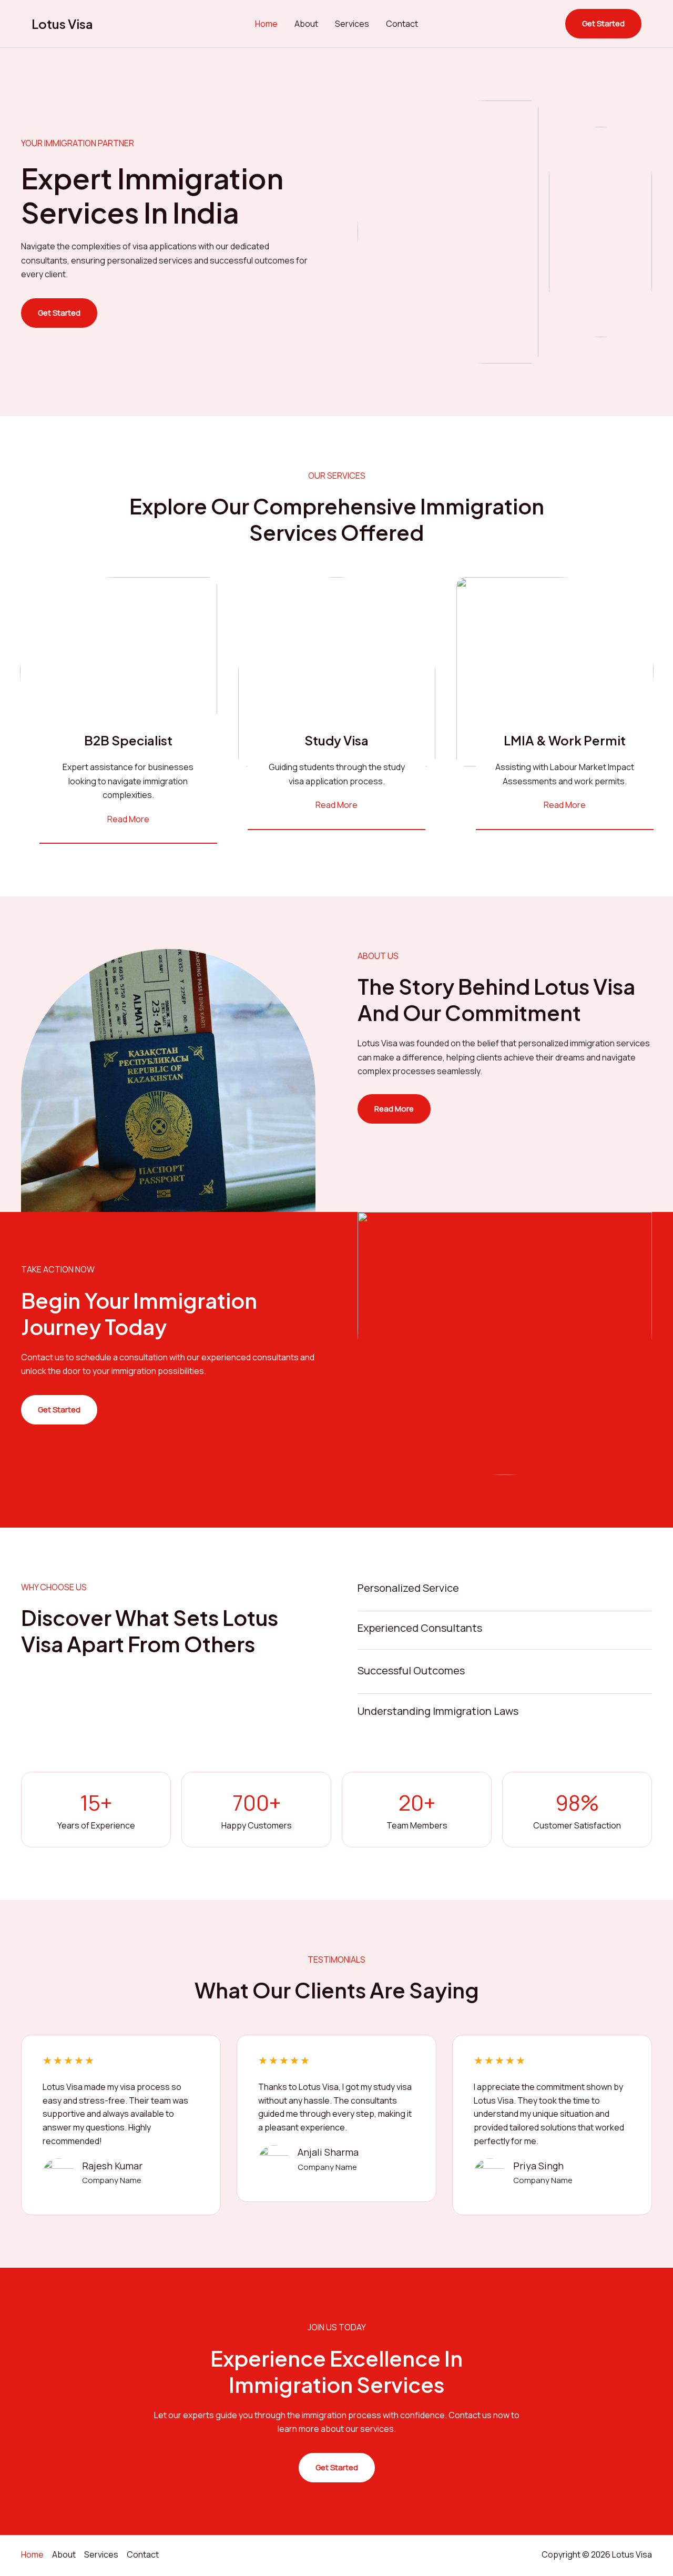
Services (352, 24)
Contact (402, 24)
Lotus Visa (62, 24)
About (306, 24)
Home (266, 24)
